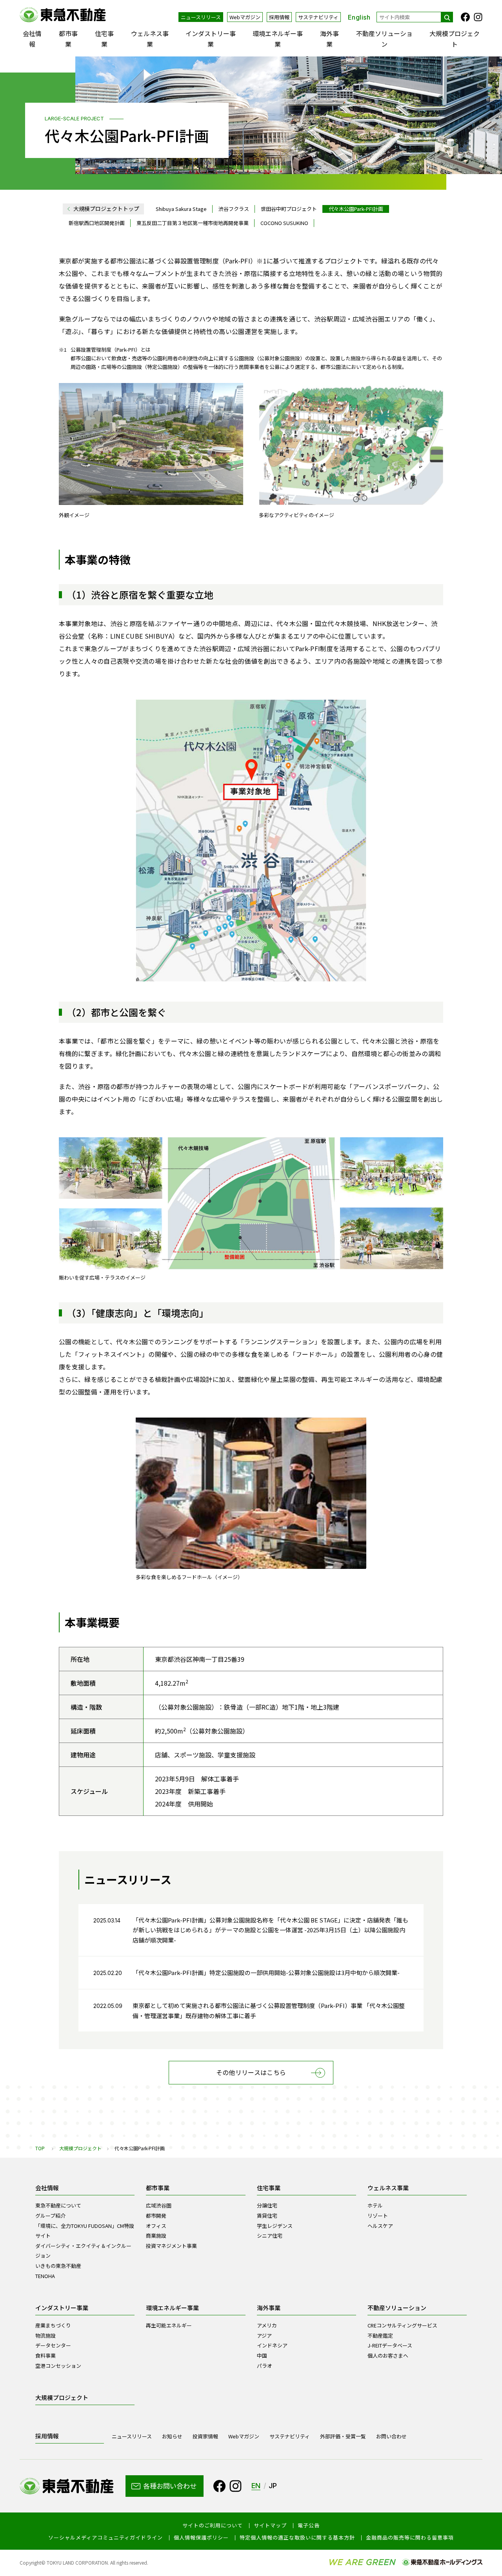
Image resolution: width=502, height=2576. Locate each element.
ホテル (375, 2205)
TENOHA (45, 2276)
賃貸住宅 (267, 2216)
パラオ (265, 2366)
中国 (262, 2355)
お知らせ (172, 2436)
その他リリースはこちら (251, 2072)
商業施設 (156, 2236)
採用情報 (279, 17)
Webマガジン (245, 17)
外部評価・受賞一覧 (343, 2436)
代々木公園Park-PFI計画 (356, 209)
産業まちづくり (53, 2325)
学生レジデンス (275, 2226)
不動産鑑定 (380, 2335)
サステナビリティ (318, 17)
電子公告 (309, 2525)
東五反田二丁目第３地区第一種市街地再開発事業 (193, 223)
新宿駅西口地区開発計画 (97, 223)
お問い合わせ (391, 2436)
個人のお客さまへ (388, 2355)
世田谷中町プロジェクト (289, 209)
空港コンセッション (58, 2366)
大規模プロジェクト (455, 39)
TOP (40, 2148)
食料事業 (45, 2355)
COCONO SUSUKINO (284, 223)
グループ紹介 (50, 2216)
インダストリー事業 (211, 39)
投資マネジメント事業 (171, 2246)
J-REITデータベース (390, 2345)
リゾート (378, 2216)
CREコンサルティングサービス (402, 2325)
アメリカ (267, 2325)
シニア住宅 (270, 2236)
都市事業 (68, 39)
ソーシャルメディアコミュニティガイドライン (105, 2538)
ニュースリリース (201, 17)
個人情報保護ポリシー (201, 2538)
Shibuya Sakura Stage (181, 209)
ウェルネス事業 (150, 39)
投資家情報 (205, 2436)
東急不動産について (58, 2205)
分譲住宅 (267, 2205)
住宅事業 (104, 39)
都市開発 (156, 2216)
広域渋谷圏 (159, 2205)
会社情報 (32, 39)
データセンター (53, 2345)
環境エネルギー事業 (278, 39)
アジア (264, 2335)
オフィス (156, 2226)
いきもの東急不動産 (58, 2266)
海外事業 (329, 39)
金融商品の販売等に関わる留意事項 (410, 2538)
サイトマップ (270, 2525)
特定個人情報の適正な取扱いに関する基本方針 (297, 2538)
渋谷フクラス (234, 209)
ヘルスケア (380, 2226)
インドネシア (272, 2345)
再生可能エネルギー (169, 2325)
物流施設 (45, 2335)
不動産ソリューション (384, 39)
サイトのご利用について (213, 2525)
